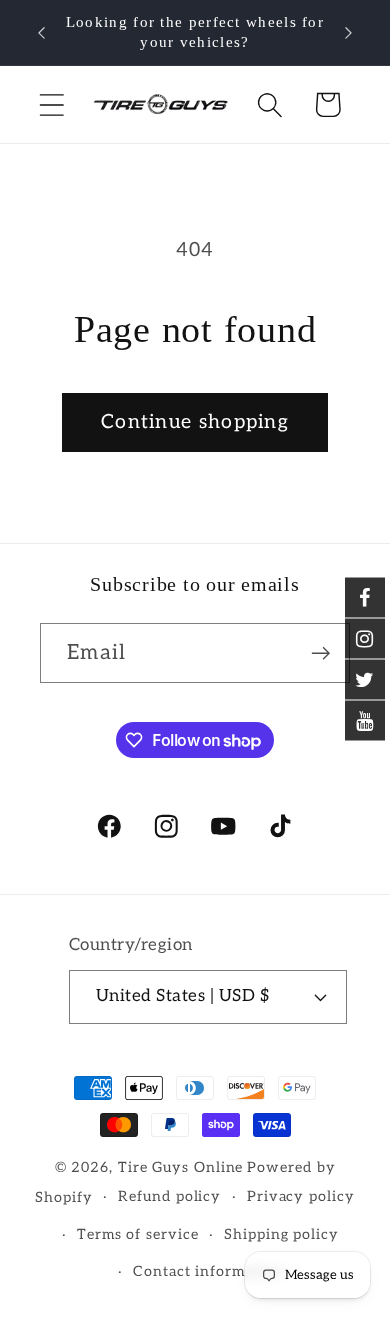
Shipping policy (281, 1234)
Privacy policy (301, 1196)
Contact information (207, 1271)
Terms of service (138, 1234)
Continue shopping (195, 422)
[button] (51, 104)
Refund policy (169, 1196)
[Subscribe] (320, 653)
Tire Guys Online (181, 1167)
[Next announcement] (349, 33)
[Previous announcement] (42, 33)
